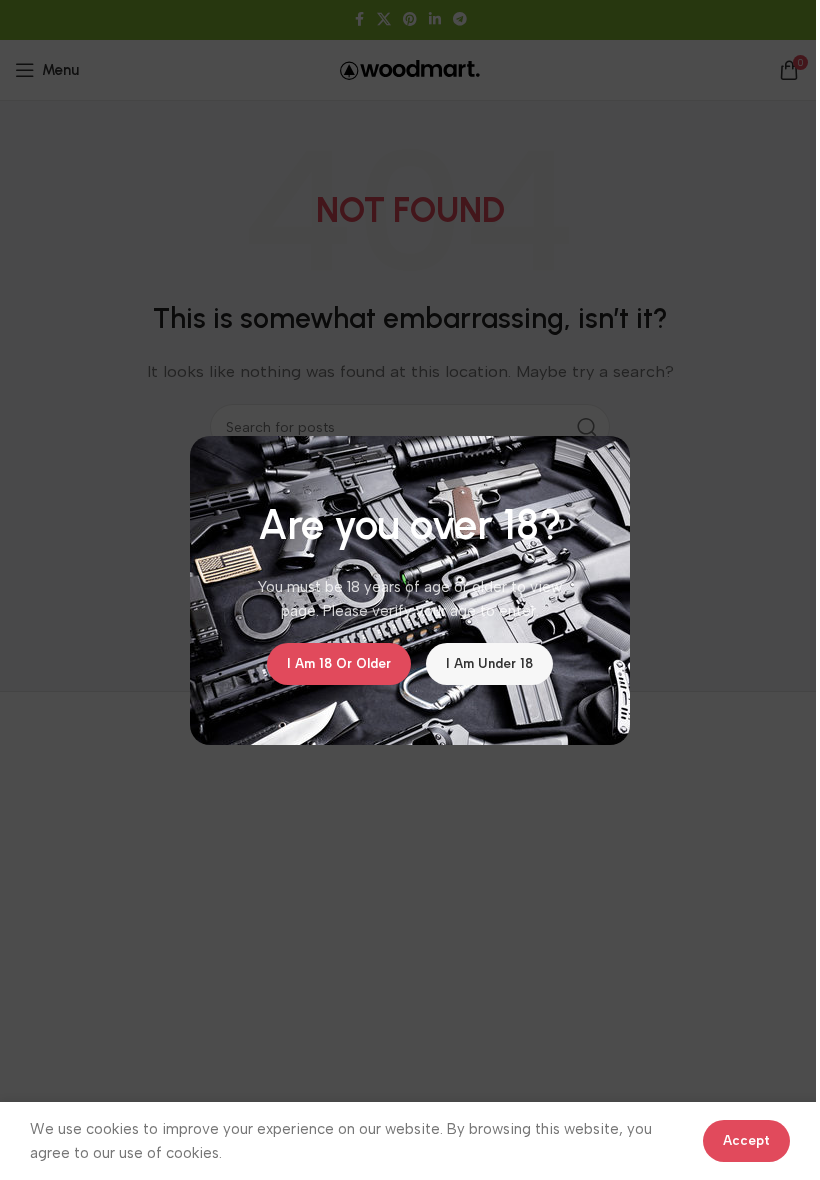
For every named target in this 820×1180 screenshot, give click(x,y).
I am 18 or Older (339, 663)
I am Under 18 (489, 663)
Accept (746, 1140)
